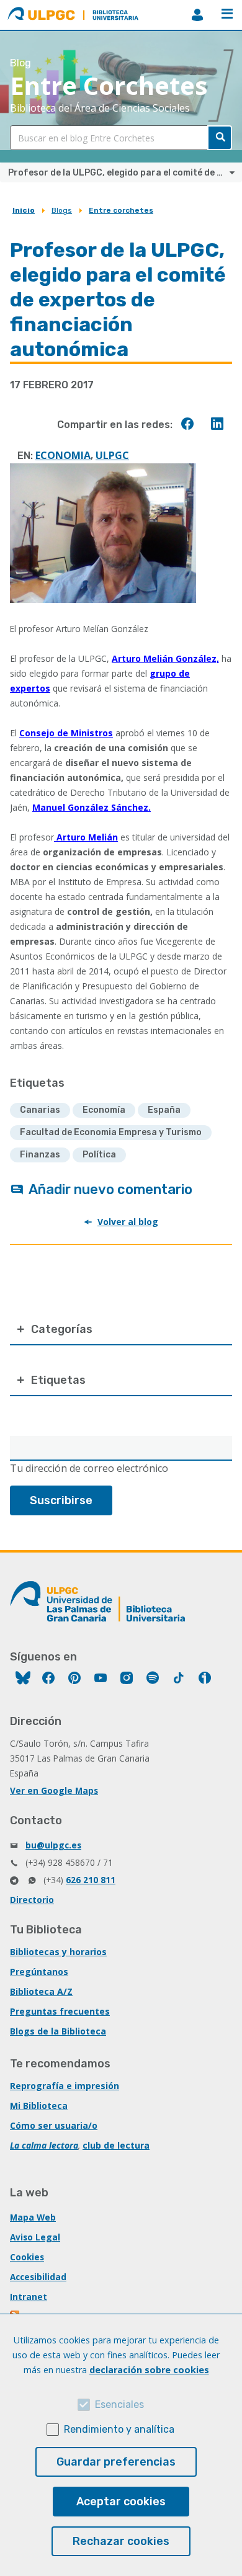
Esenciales (119, 2404)
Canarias (40, 1110)
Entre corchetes (121, 210)
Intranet (29, 2297)
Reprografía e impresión (65, 2086)
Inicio (24, 210)
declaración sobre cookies (149, 2370)
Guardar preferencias (116, 2462)
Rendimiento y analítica (119, 2429)
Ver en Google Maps (54, 1790)
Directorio (32, 1900)
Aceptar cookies (121, 2502)
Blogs (62, 210)
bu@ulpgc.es (53, 1845)
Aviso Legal (35, 2237)
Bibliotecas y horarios (58, 1952)
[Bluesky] (23, 1679)
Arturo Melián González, (165, 658)
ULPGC (112, 455)
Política (99, 1155)
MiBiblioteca (197, 15)
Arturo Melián (86, 837)
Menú (227, 15)
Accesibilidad (38, 2277)
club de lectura (116, 2145)
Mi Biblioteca (39, 2106)
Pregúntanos (39, 1972)
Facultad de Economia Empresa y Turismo (111, 1132)
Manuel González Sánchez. (92, 807)
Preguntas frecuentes (60, 2011)
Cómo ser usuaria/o (54, 2125)
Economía (104, 1110)
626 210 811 (91, 1880)
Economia (63, 455)
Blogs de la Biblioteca (58, 2031)
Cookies (27, 2257)
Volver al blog (128, 1222)
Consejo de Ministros (66, 733)
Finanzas (40, 1155)
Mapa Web (33, 2217)
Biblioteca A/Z (41, 1991)
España (164, 1110)
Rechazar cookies (121, 2541)
